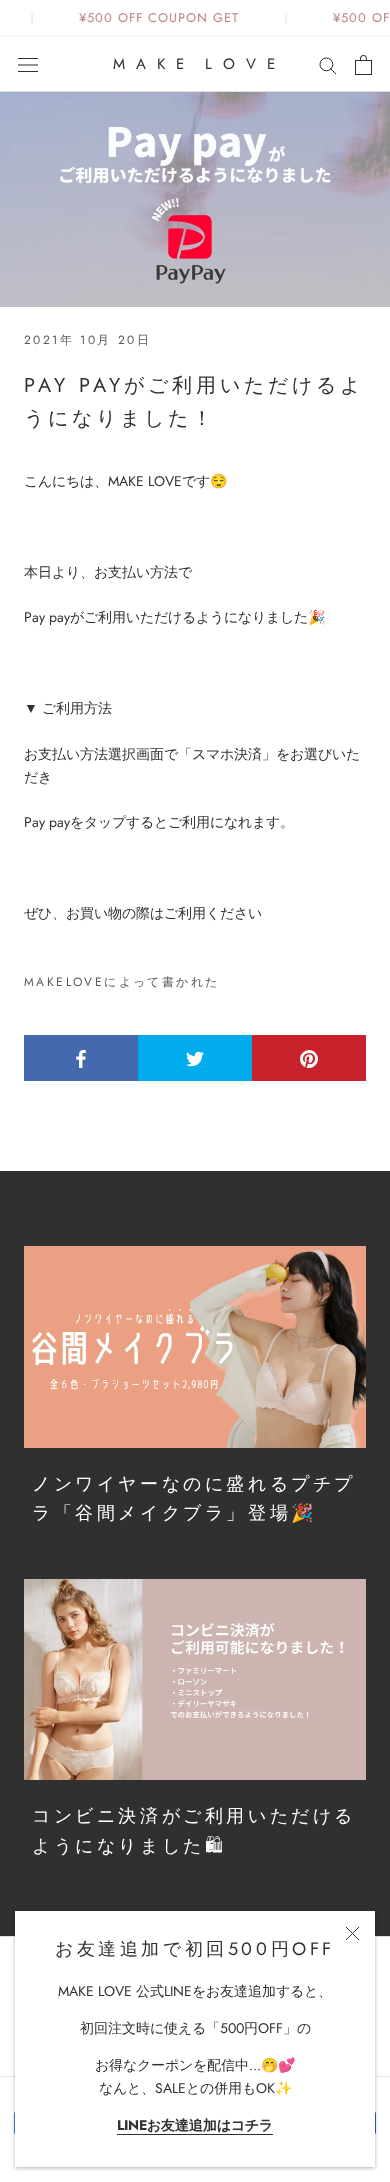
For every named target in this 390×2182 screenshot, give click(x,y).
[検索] (328, 64)
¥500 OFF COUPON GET (155, 18)
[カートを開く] (363, 65)
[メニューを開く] (28, 65)
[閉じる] (352, 1933)
